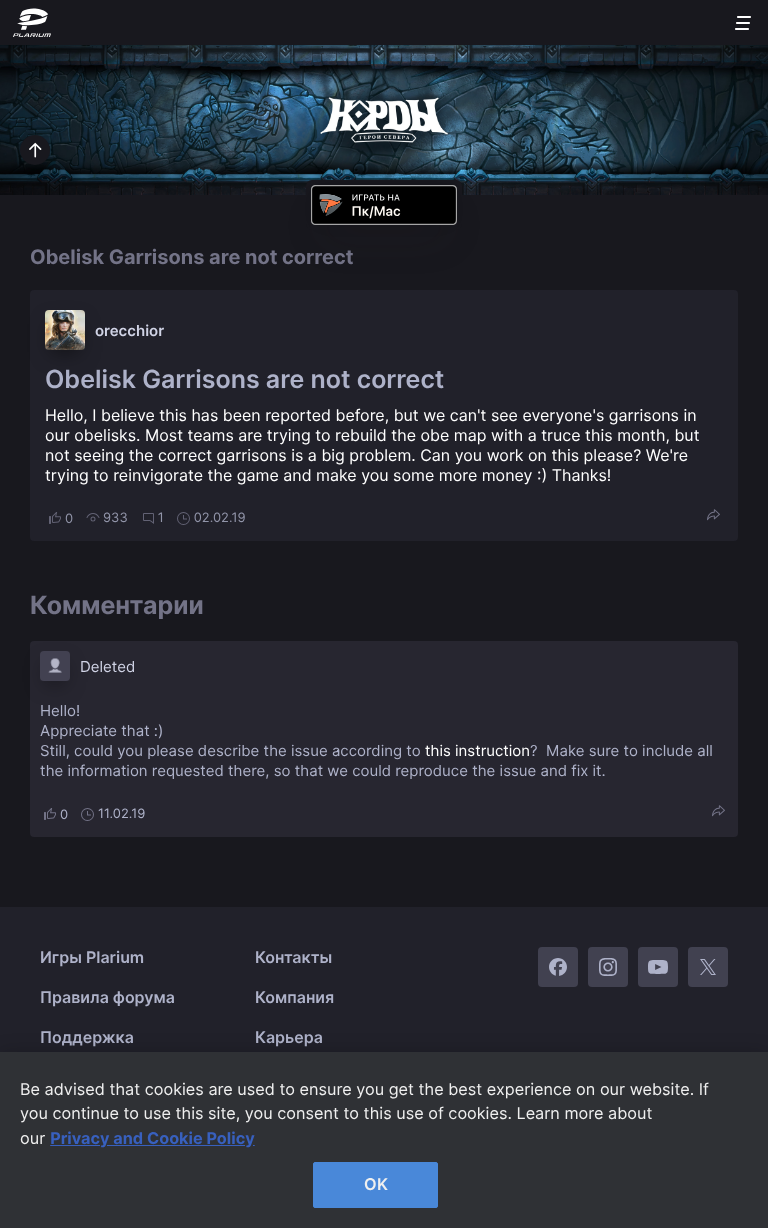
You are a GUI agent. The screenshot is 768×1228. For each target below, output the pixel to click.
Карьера (289, 1037)
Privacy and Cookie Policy (152, 1138)
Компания (294, 997)
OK (376, 1184)
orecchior (129, 330)
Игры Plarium (92, 957)
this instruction (477, 750)
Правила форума (107, 997)
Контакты (293, 957)
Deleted (107, 666)
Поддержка (87, 1037)
